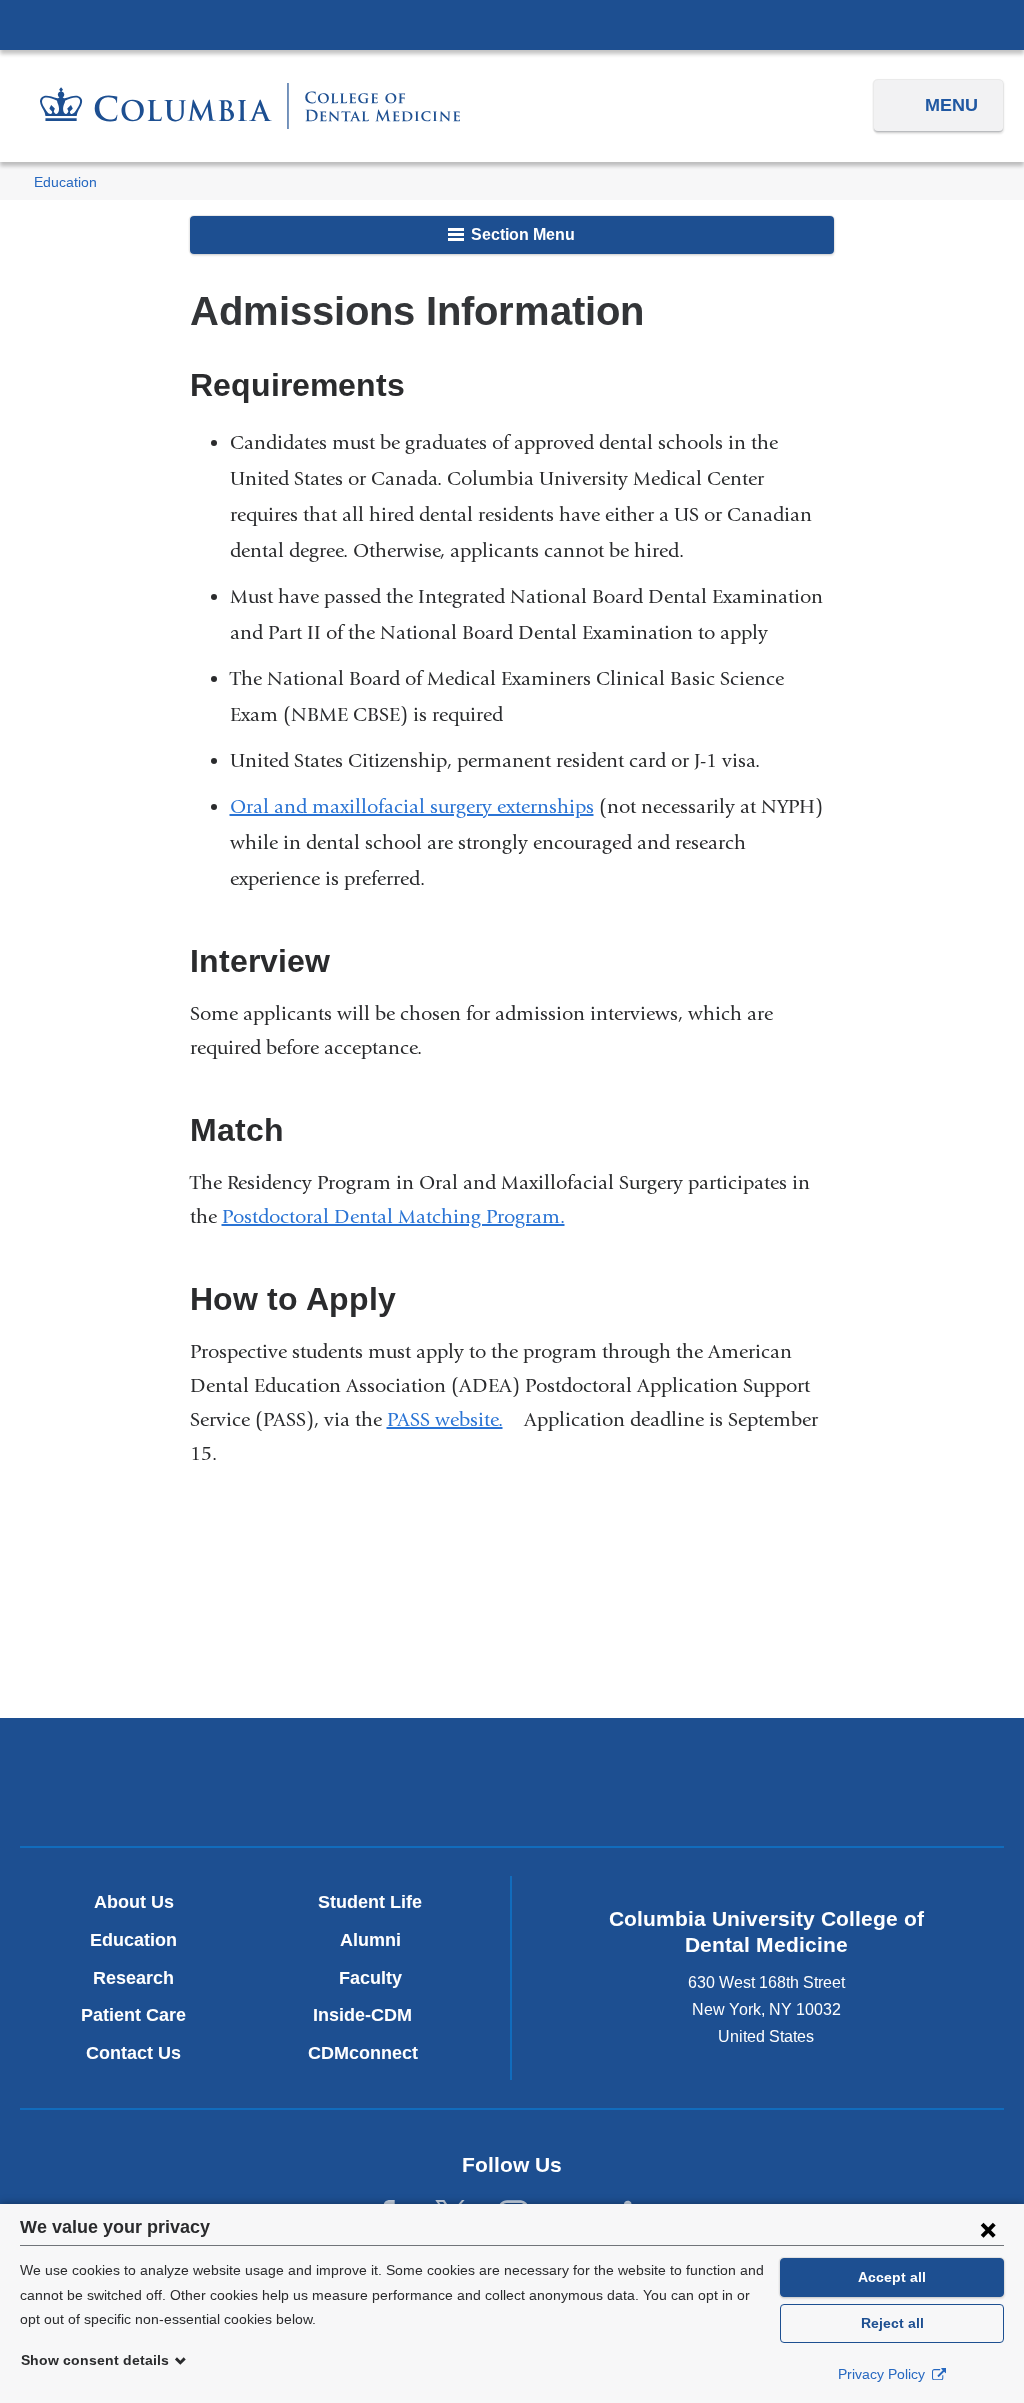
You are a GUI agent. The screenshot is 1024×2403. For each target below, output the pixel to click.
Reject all (892, 2323)
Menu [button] (951, 105)
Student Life (370, 1902)
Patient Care (133, 2015)
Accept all (892, 2277)
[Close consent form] (988, 2229)
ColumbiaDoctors (835, 1781)
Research (133, 1978)
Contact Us (133, 2053)
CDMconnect (370, 2053)
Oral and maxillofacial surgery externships (412, 806)
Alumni (370, 1940)
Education (65, 182)
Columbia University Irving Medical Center (512, 24)
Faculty (370, 1978)
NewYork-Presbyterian (512, 1787)
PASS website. (453, 1419)
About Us (134, 1902)
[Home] (250, 105)
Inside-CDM (370, 2015)
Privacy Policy (883, 2374)
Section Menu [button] (521, 234)
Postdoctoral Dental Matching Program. (401, 1216)
